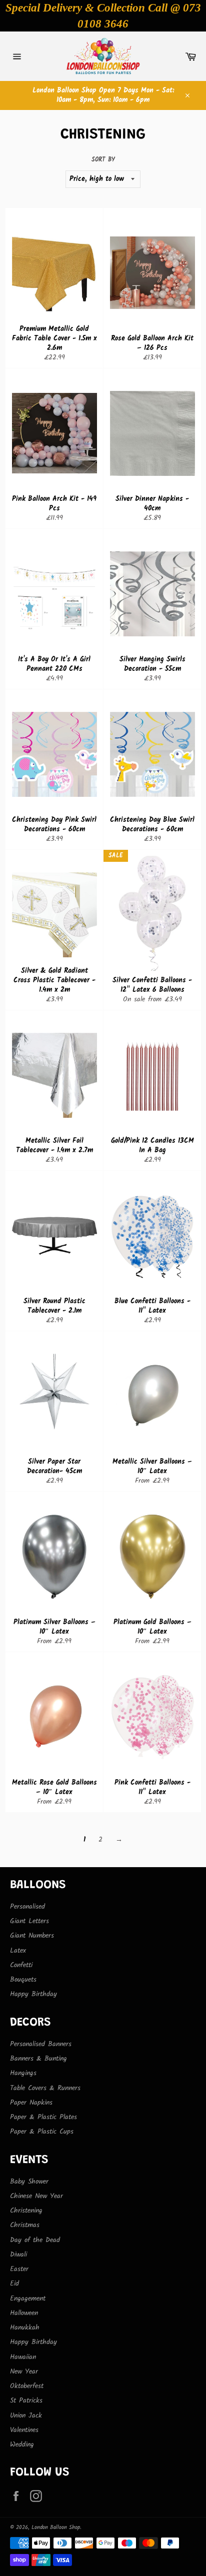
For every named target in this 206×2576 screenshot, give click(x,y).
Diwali (18, 2255)
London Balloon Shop (56, 2528)
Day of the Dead (35, 2240)
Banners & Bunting (38, 2059)
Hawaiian (23, 2357)
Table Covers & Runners (45, 2088)
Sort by (103, 160)
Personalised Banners (41, 2044)
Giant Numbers (32, 1936)
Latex (18, 1951)
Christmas (25, 2225)
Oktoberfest (27, 2386)
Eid (14, 2284)
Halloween (24, 2313)
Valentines (24, 2430)
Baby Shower (29, 2182)
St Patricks (26, 2401)
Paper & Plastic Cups (42, 2132)
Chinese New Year (36, 2196)
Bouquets (23, 1980)
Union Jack (26, 2416)
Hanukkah (25, 2328)
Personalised (27, 1907)
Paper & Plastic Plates (43, 2117)
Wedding (22, 2445)
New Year (24, 2372)
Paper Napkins (31, 2103)
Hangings (23, 2073)
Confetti (21, 1965)
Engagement (28, 2299)
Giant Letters (29, 1921)
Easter (19, 2269)
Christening (26, 2211)
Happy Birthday (33, 1994)
